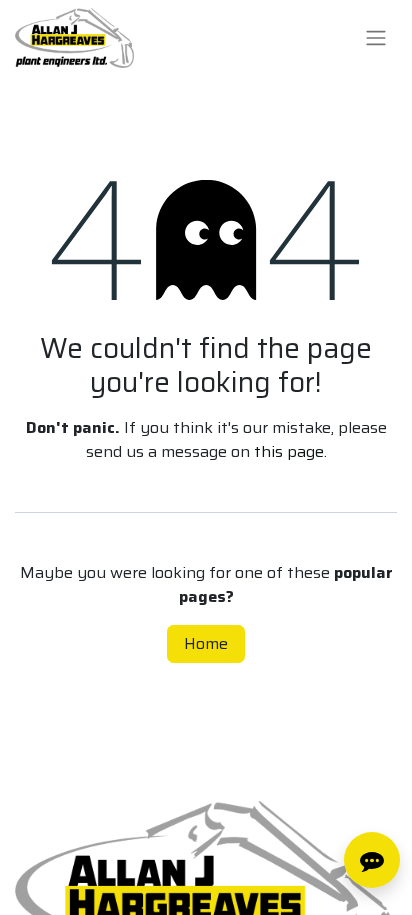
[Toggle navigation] (376, 38)
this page (289, 451)
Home (206, 643)
